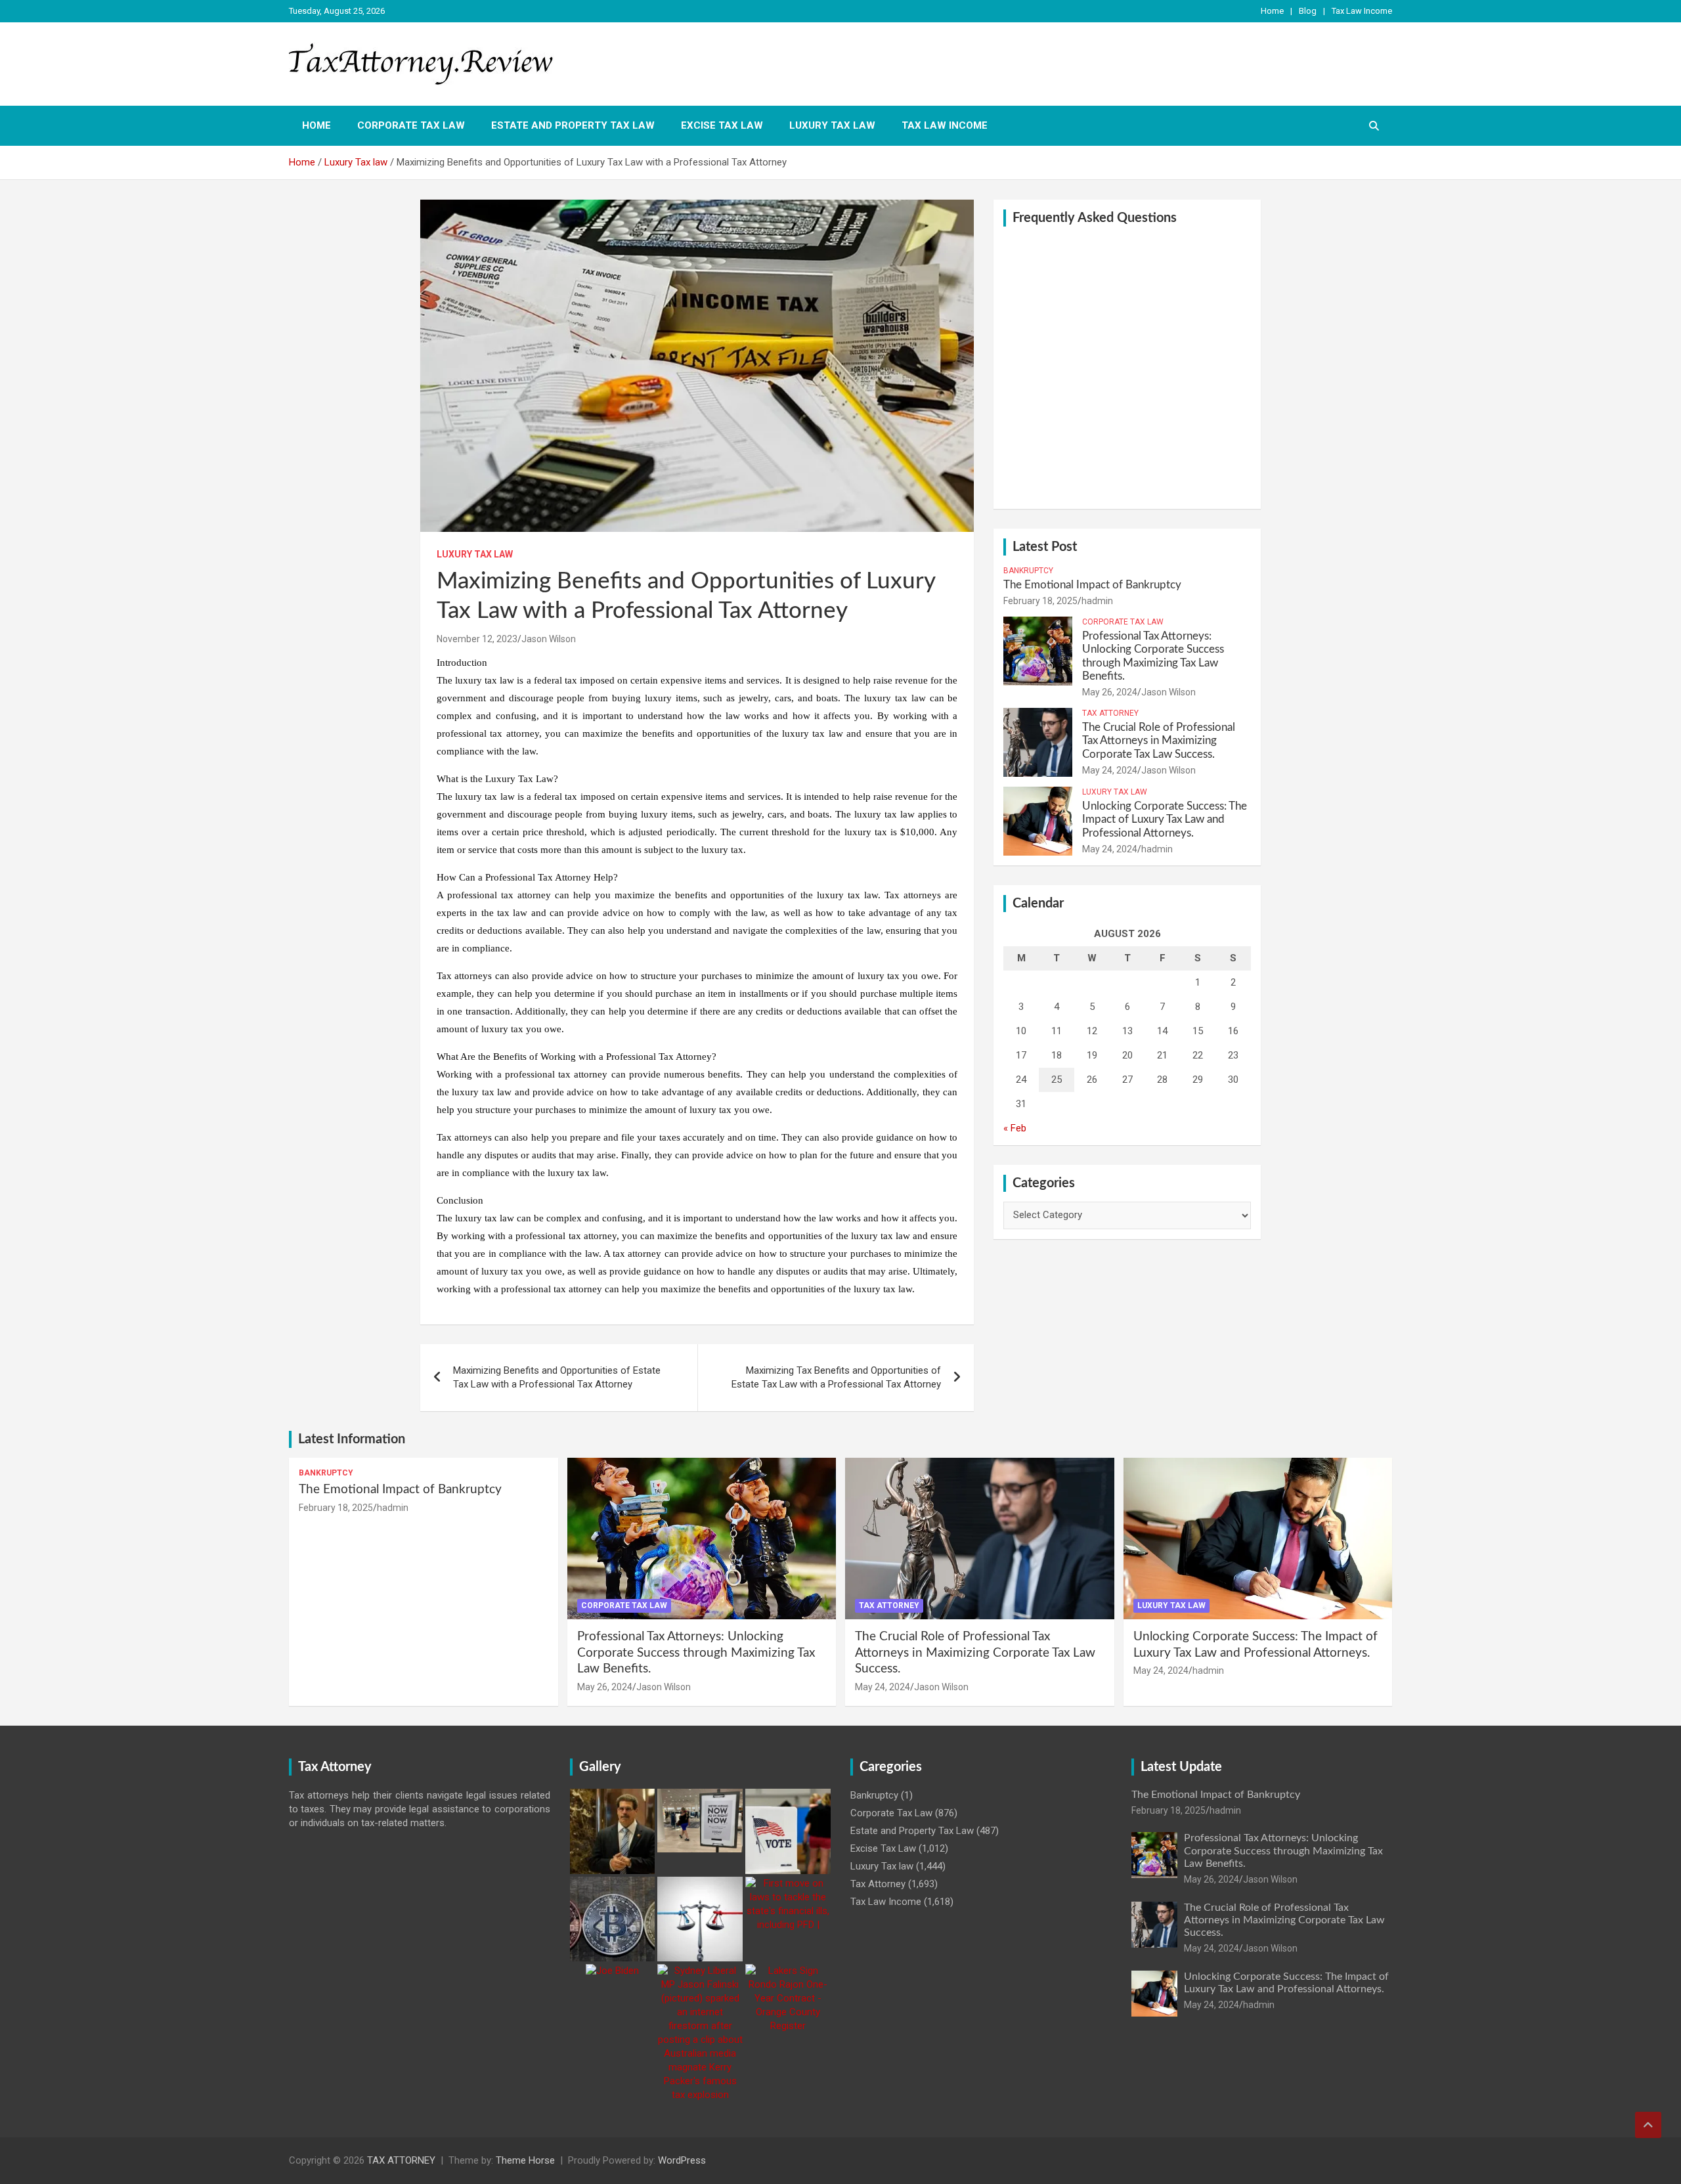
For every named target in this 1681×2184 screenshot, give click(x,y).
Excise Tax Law (722, 125)
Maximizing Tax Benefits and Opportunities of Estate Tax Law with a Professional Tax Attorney (836, 1377)
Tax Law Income (1362, 11)
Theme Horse (525, 2160)
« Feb (1015, 1128)
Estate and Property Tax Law (573, 125)
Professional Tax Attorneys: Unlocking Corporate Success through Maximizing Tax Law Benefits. (696, 1653)
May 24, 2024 (1110, 770)
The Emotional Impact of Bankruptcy (1092, 585)
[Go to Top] (1648, 2125)
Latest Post (1045, 547)
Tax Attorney (1110, 713)
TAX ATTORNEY (401, 2160)
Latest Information (352, 1439)
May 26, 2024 (1110, 692)
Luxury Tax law (832, 125)
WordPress (682, 2160)
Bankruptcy (1028, 571)
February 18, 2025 (1040, 601)
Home (1272, 11)
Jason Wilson (549, 639)
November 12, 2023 (477, 639)
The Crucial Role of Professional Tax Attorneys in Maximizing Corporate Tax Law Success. (1159, 741)
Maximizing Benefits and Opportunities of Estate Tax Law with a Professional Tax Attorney (557, 1377)
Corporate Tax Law (411, 125)
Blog (1308, 11)
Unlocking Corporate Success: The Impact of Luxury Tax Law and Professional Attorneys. (1165, 819)
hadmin (1097, 601)
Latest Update (1181, 1767)
